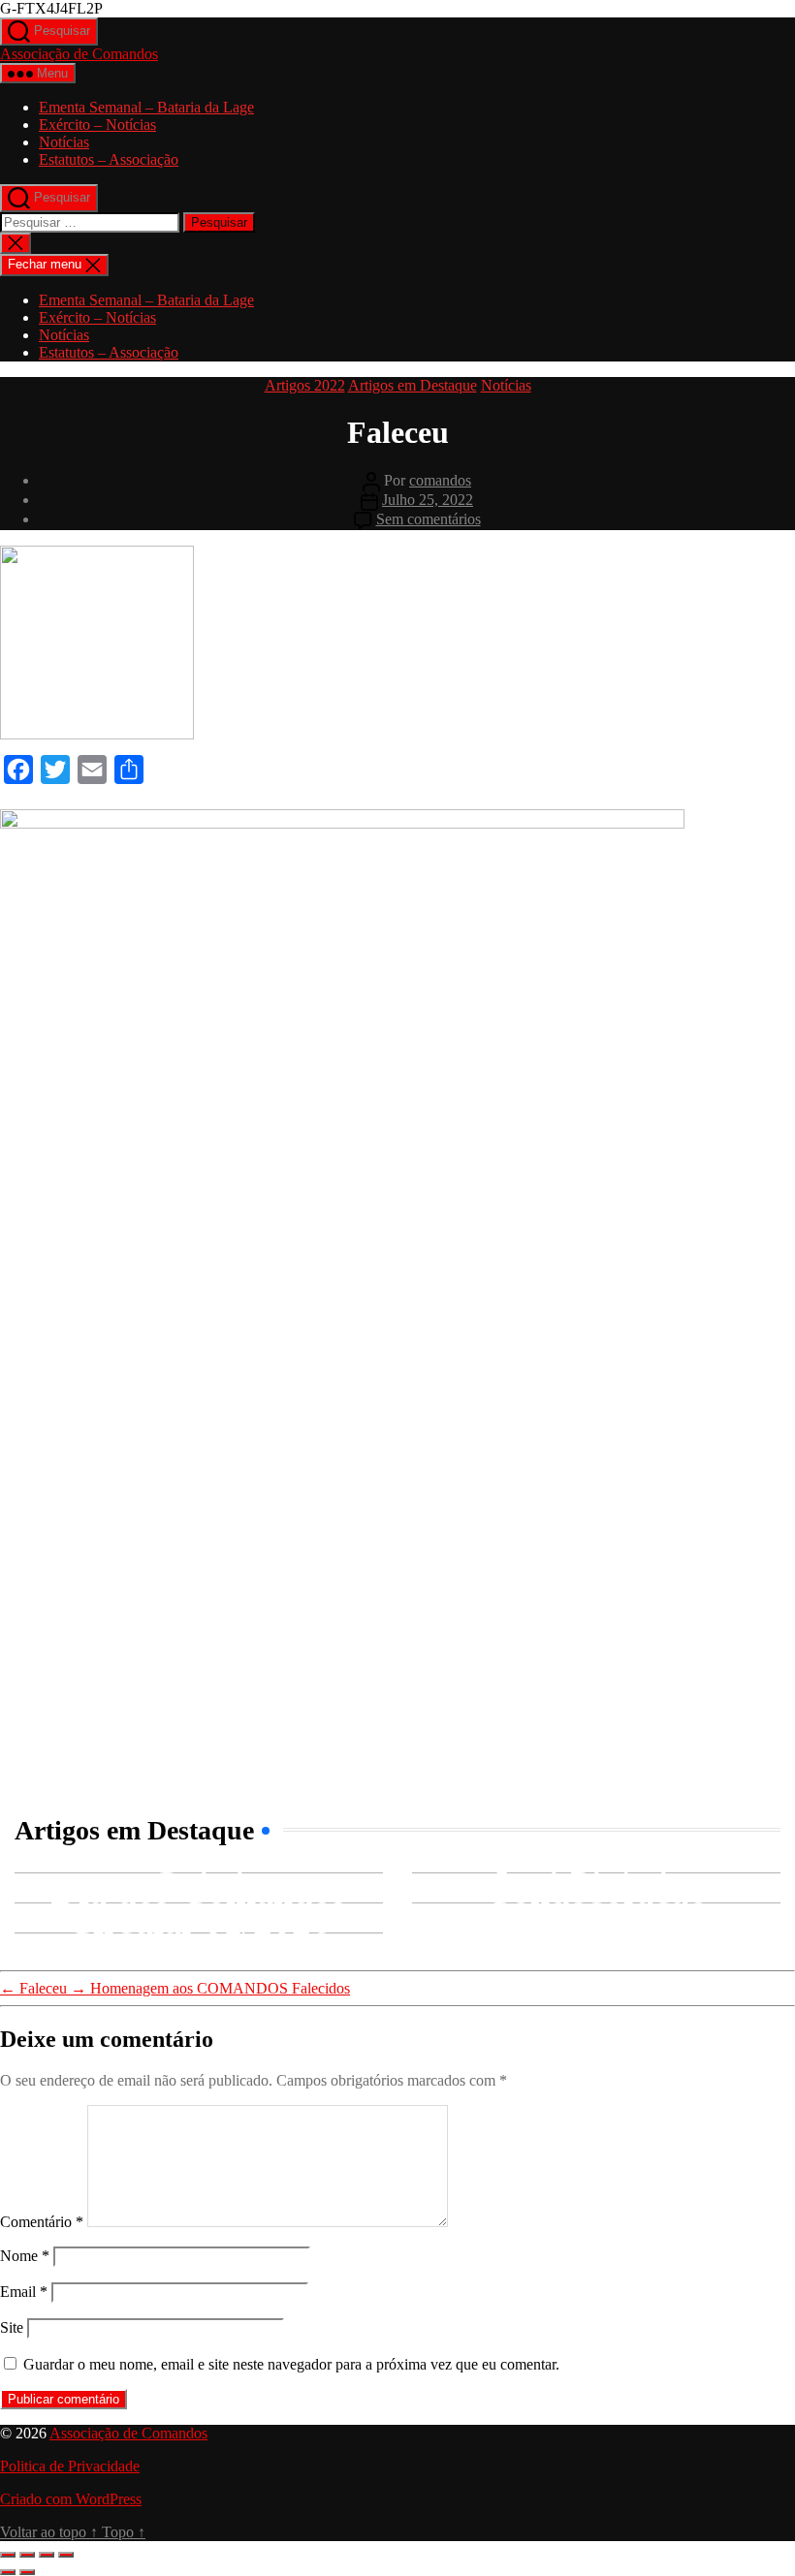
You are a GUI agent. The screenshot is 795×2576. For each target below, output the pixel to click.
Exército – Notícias (97, 125)
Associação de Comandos (79, 54)
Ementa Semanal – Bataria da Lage (146, 107)
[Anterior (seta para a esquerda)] (8, 2572)
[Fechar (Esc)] (66, 2555)
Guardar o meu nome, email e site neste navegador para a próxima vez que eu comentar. (291, 2364)
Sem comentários (429, 519)
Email (24, 2292)
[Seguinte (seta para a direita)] (27, 2572)
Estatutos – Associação (109, 159)
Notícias (64, 142)
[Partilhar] (47, 2555)
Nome (25, 2256)
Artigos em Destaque (413, 385)
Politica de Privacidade (70, 2466)
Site (12, 2327)
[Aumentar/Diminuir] (8, 2555)
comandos (440, 480)
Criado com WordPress (71, 2499)
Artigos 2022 (305, 385)
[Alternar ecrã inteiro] (27, 2555)
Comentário (42, 2222)
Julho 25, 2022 (428, 500)
